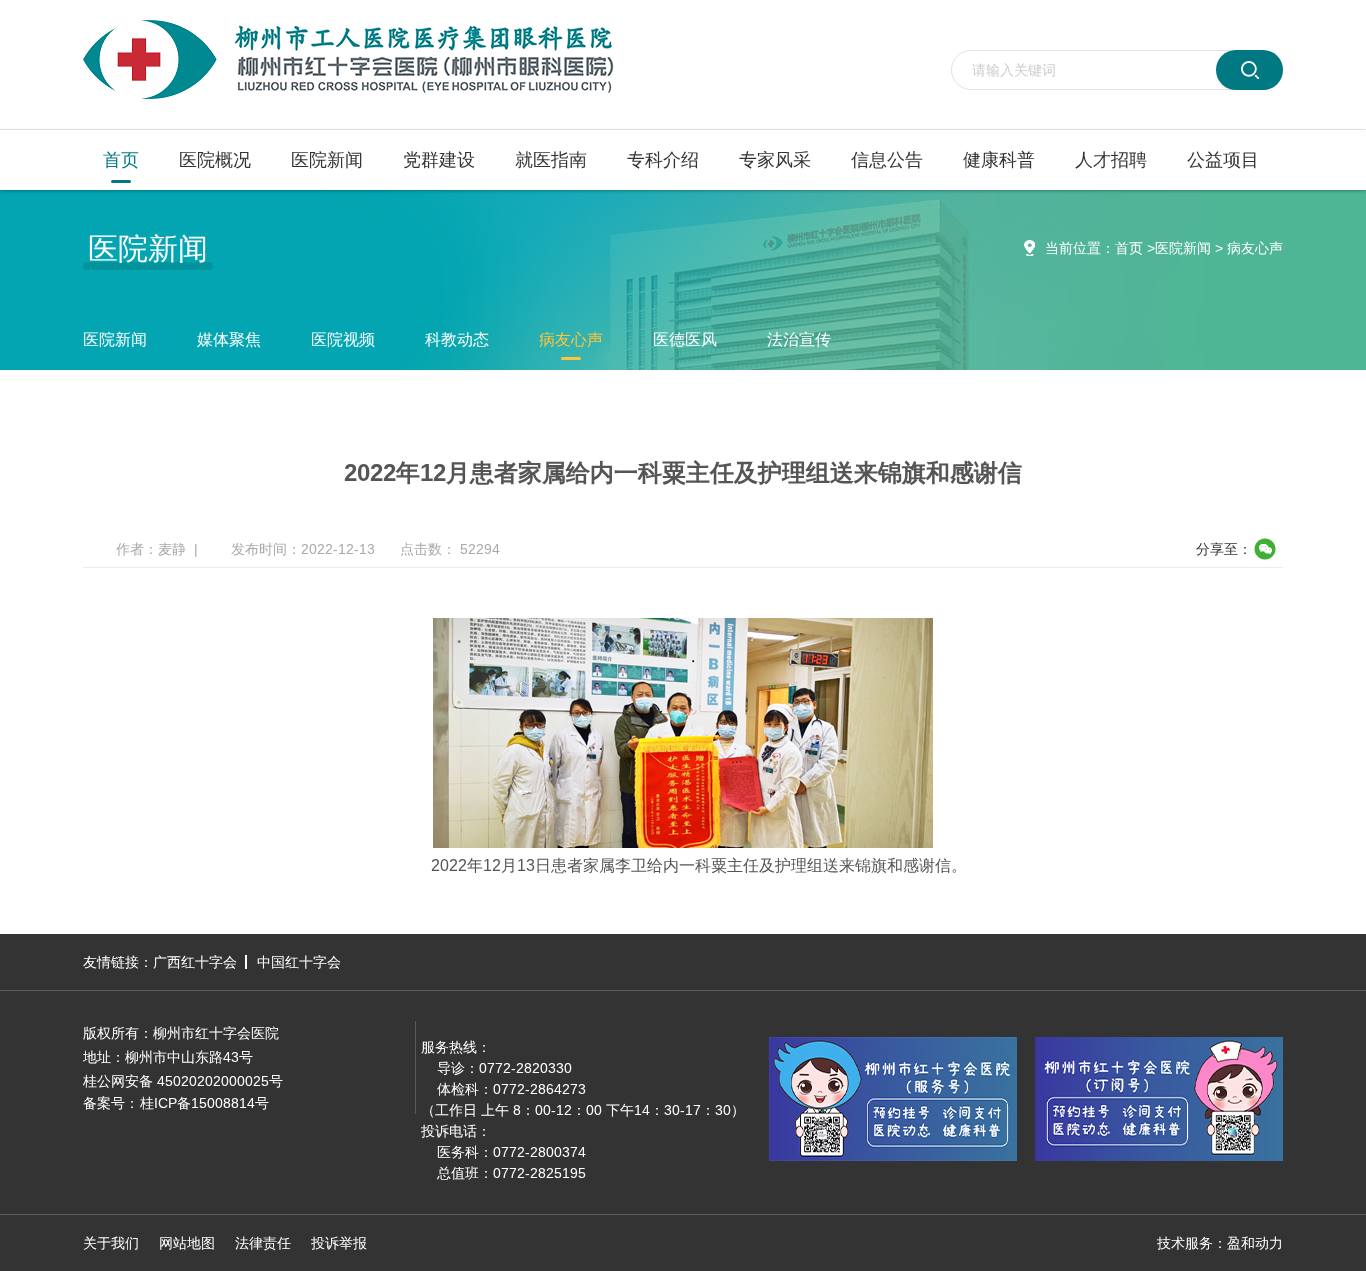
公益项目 (1223, 160)
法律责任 (263, 1243)
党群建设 (439, 160)
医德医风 (685, 339)
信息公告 (887, 160)
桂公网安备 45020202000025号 (183, 1081)
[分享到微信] (1264, 549)
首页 (121, 160)
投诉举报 (339, 1243)
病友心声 (1255, 248)
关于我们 (111, 1243)
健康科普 (999, 160)
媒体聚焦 (229, 339)
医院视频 (343, 339)
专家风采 (775, 160)
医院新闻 (327, 160)
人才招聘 (1111, 160)
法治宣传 (799, 339)
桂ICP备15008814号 (204, 1103)
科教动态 (457, 339)
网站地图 (187, 1243)
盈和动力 (1255, 1243)
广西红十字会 (195, 962)
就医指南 (551, 160)
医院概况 (215, 160)
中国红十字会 (299, 962)
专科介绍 (663, 160)
